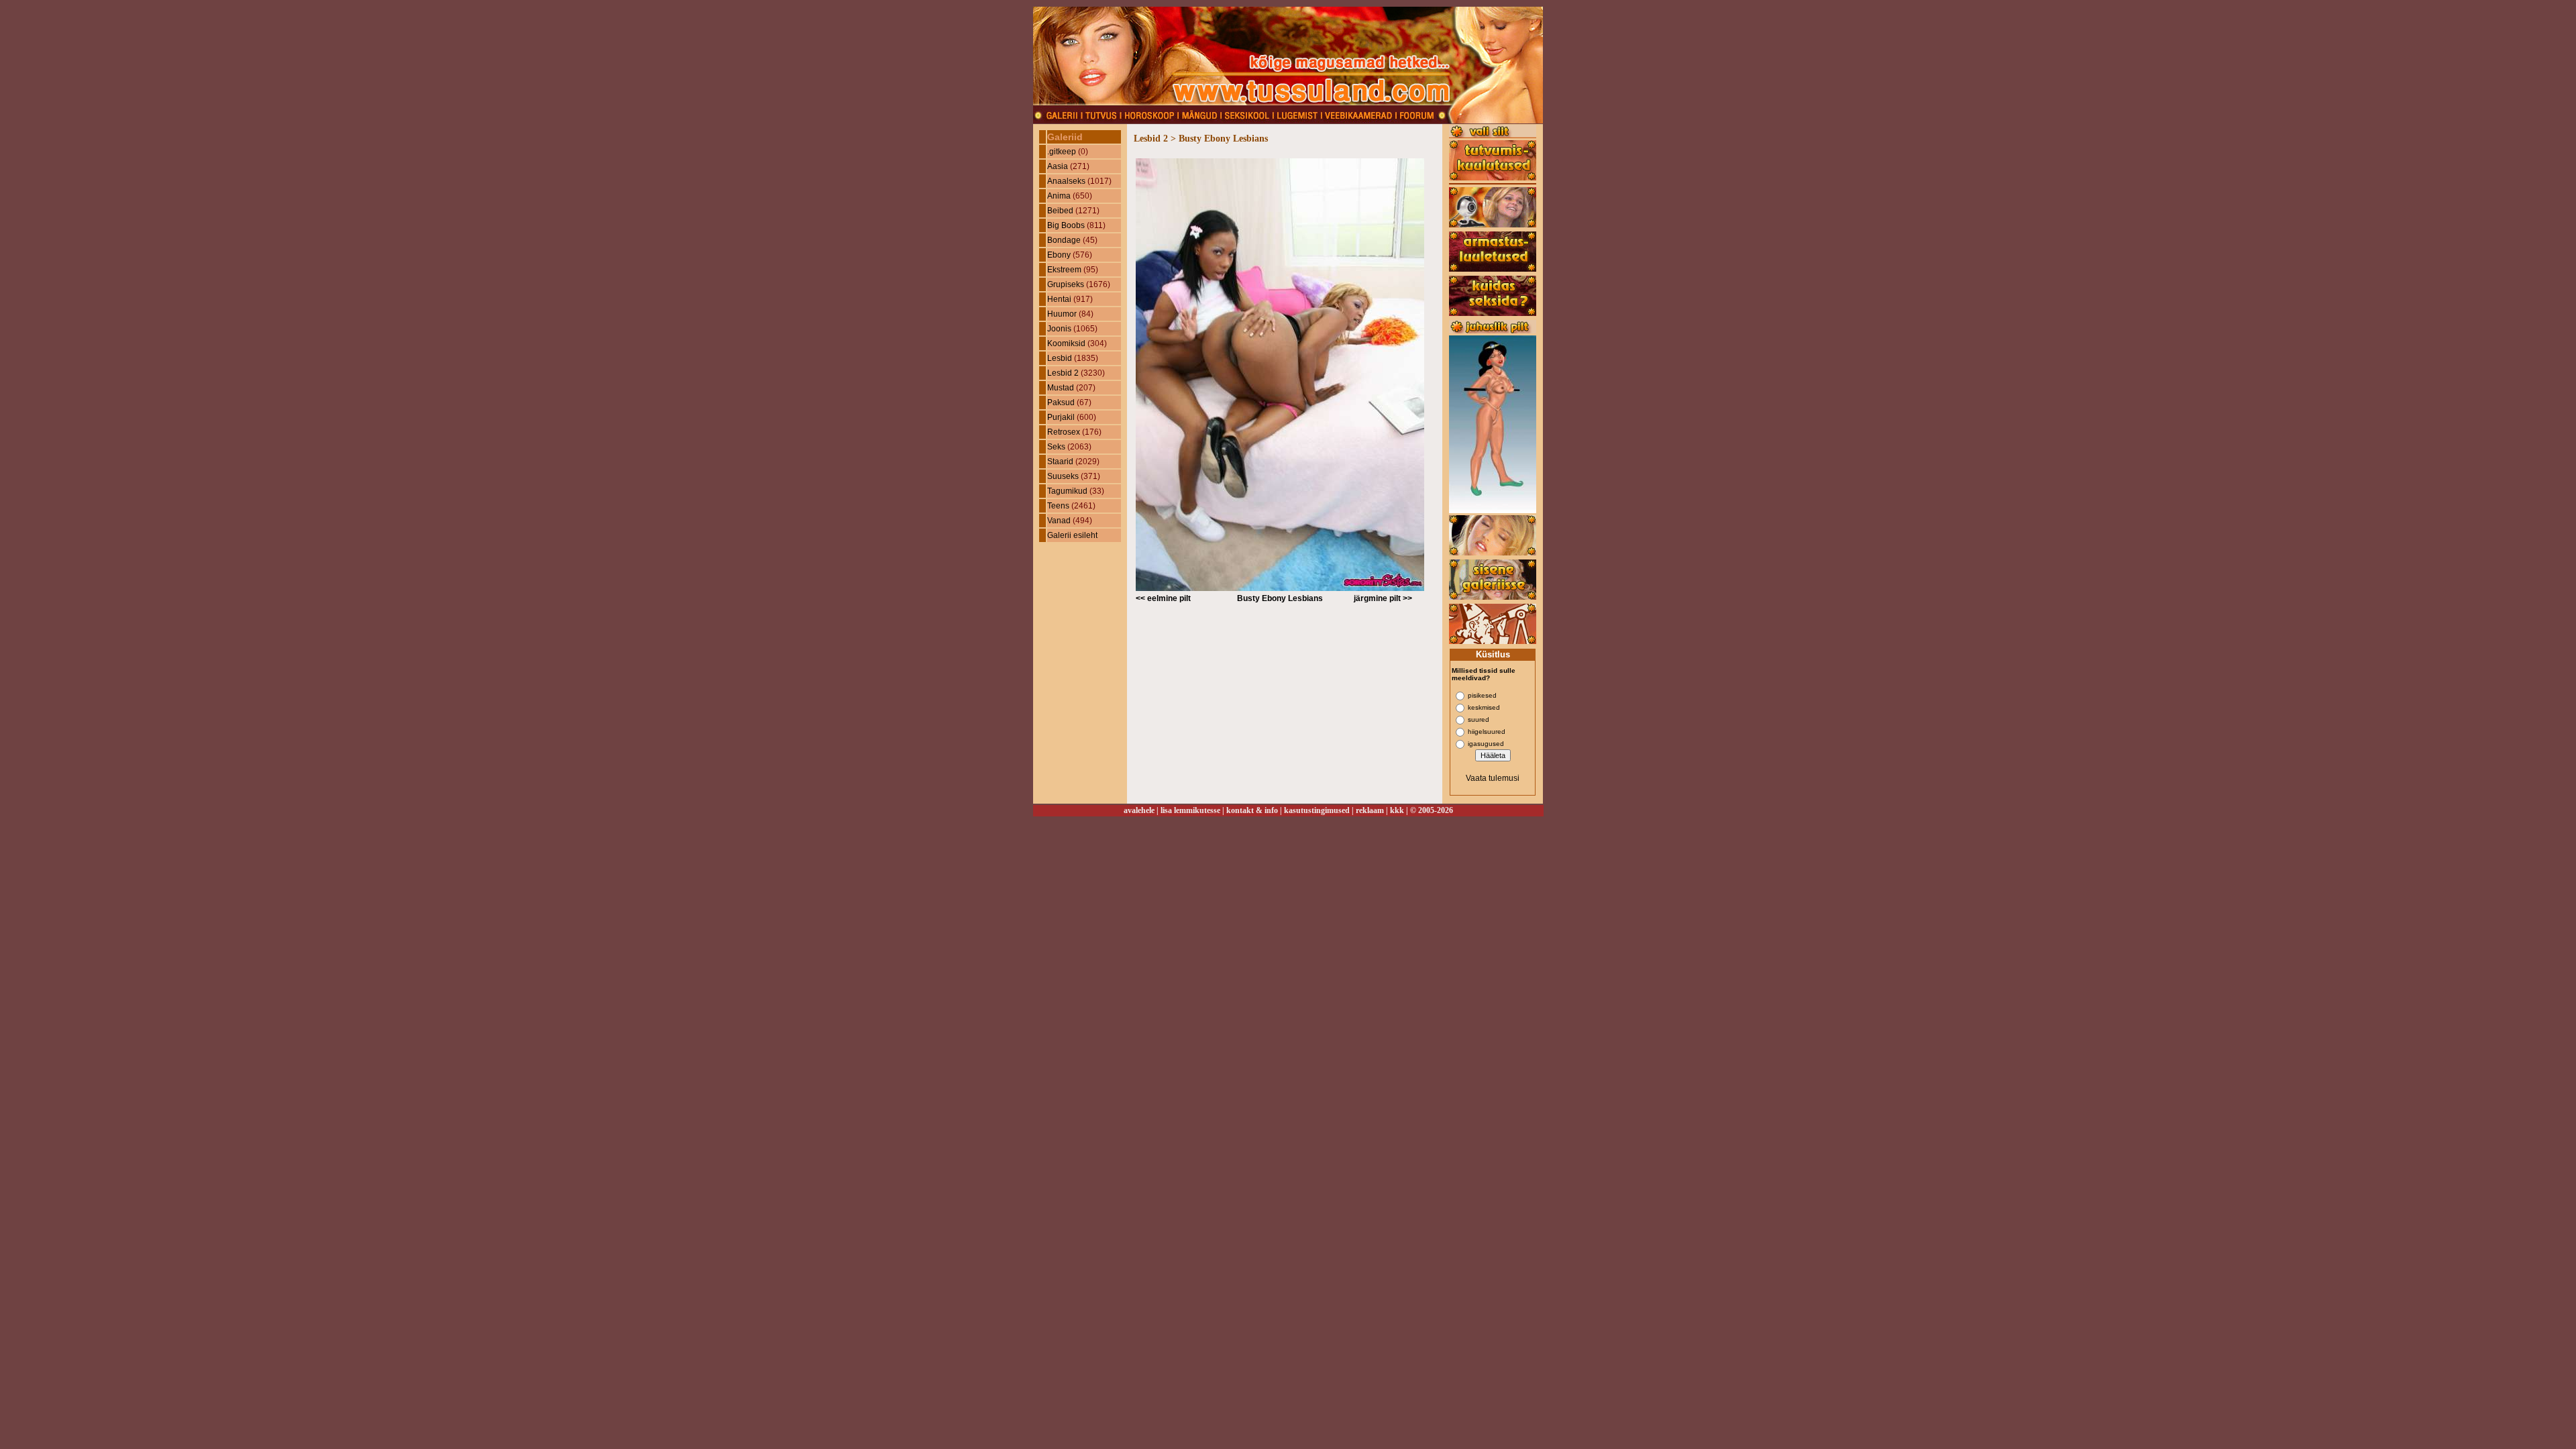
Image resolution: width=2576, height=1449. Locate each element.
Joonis (1059, 329)
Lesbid (1060, 358)
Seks (1056, 447)
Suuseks (1063, 476)
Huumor (1062, 314)
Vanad (1059, 521)
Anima (1059, 196)
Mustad (1061, 388)
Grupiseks (1066, 284)
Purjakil (1061, 417)
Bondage (1064, 240)
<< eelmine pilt (1163, 598)
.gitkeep (1062, 152)
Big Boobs (1066, 225)
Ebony (1059, 255)
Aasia (1058, 166)
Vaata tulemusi (1493, 778)
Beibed (1060, 211)
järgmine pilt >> (1383, 598)
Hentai (1059, 299)
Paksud (1061, 402)
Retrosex (1064, 432)
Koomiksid (1066, 343)
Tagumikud (1067, 491)
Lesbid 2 (1063, 373)
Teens (1058, 506)
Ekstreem (1064, 270)
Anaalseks (1066, 181)
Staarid (1060, 462)
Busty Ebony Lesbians (1280, 598)
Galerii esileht (1072, 535)
